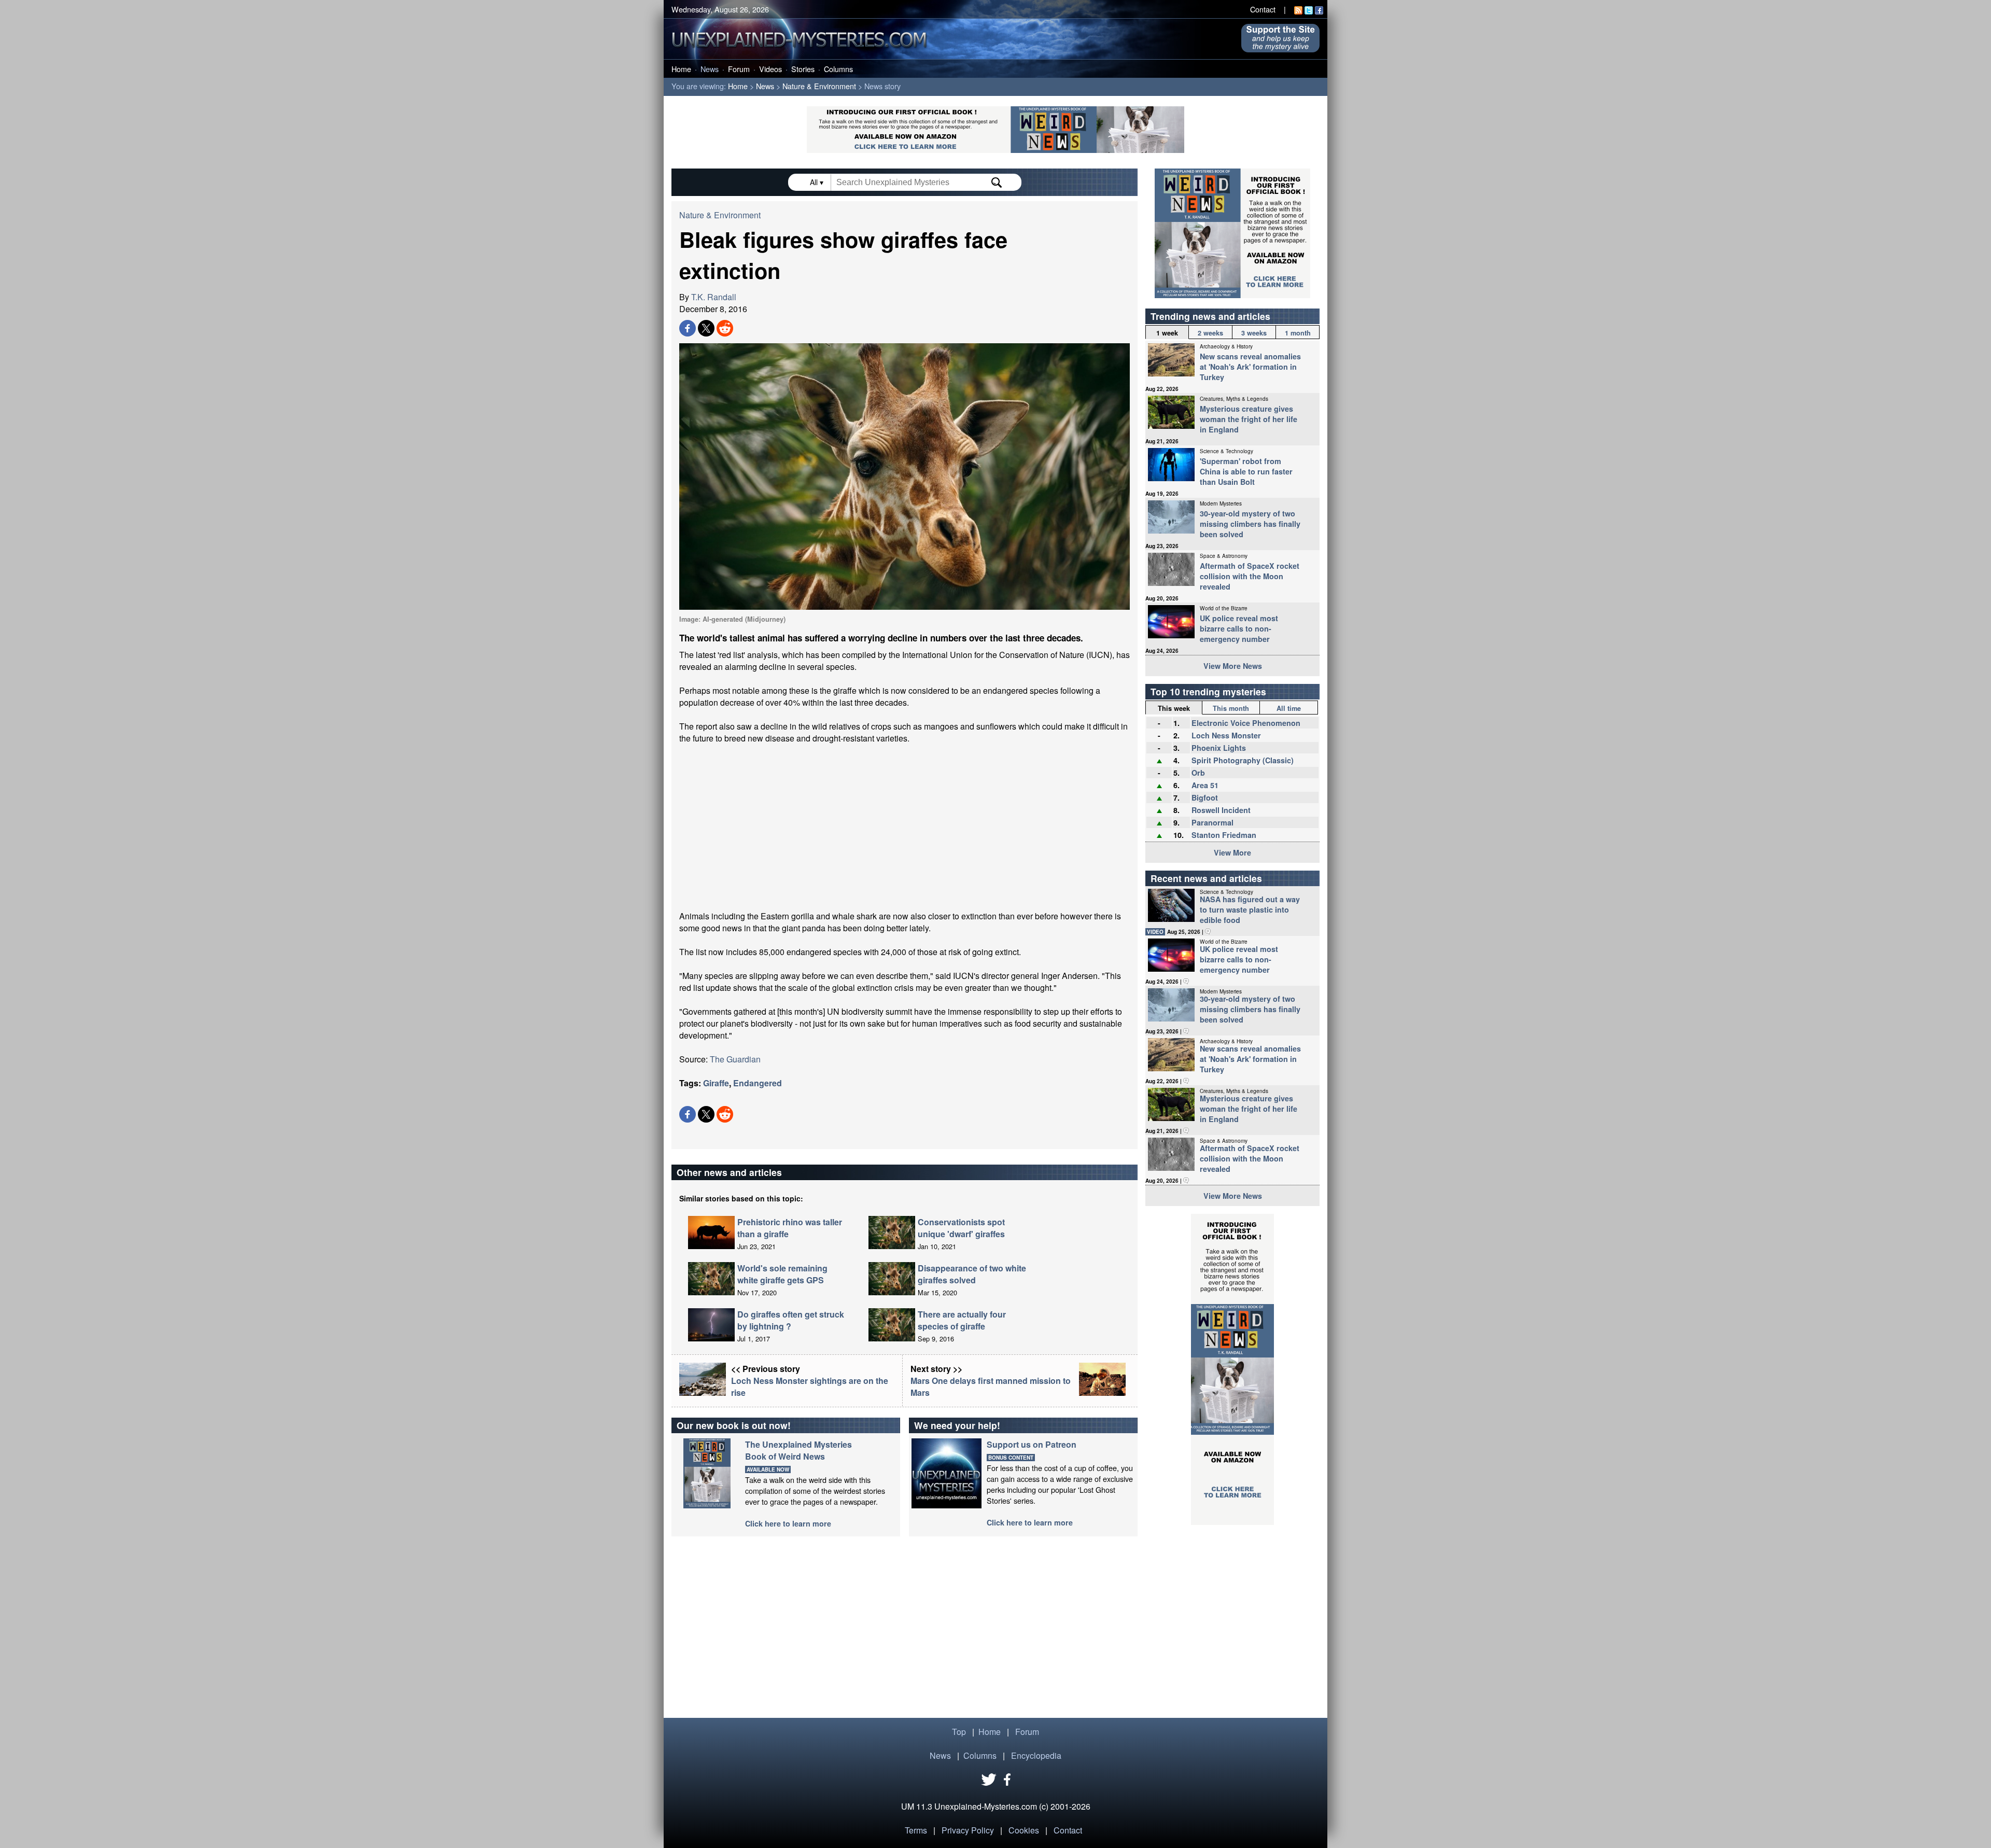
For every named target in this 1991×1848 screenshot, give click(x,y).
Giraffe (716, 1083)
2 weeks (1210, 333)
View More (1232, 852)
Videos (770, 69)
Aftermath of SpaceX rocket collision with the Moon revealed (1250, 576)
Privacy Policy (968, 1830)
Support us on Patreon (1032, 1444)
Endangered (758, 1083)
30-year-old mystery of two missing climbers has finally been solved (1250, 524)
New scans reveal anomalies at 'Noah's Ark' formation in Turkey (1250, 367)
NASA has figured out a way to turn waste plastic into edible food (1250, 909)
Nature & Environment (819, 86)
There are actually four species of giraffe (962, 1320)
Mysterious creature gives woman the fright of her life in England (1249, 419)
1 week (1167, 333)
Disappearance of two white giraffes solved (972, 1274)
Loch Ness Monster (1226, 735)
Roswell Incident (1221, 810)
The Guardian (735, 1059)
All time (1289, 708)
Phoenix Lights (1219, 748)
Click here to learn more (788, 1523)
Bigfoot (1205, 797)
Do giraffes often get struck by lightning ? (791, 1320)
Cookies (1024, 1830)
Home (681, 69)
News (710, 69)
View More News (1233, 666)
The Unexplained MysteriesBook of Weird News (798, 1450)
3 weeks (1254, 333)
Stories (803, 69)
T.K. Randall (714, 297)
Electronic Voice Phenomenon (1246, 723)
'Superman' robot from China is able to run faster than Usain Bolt (1246, 471)
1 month (1298, 333)
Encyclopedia (1036, 1755)
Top (959, 1732)
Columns (838, 69)
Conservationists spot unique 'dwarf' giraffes (961, 1228)
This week (1174, 708)
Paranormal (1212, 822)
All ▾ (818, 182)
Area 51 (1205, 785)
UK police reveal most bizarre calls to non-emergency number (1239, 628)
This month (1231, 708)
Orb (1198, 773)
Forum (739, 69)
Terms (916, 1830)
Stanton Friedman (1224, 835)
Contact (1263, 9)
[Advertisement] (905, 827)
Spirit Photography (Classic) (1243, 760)
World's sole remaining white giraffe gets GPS (782, 1274)
